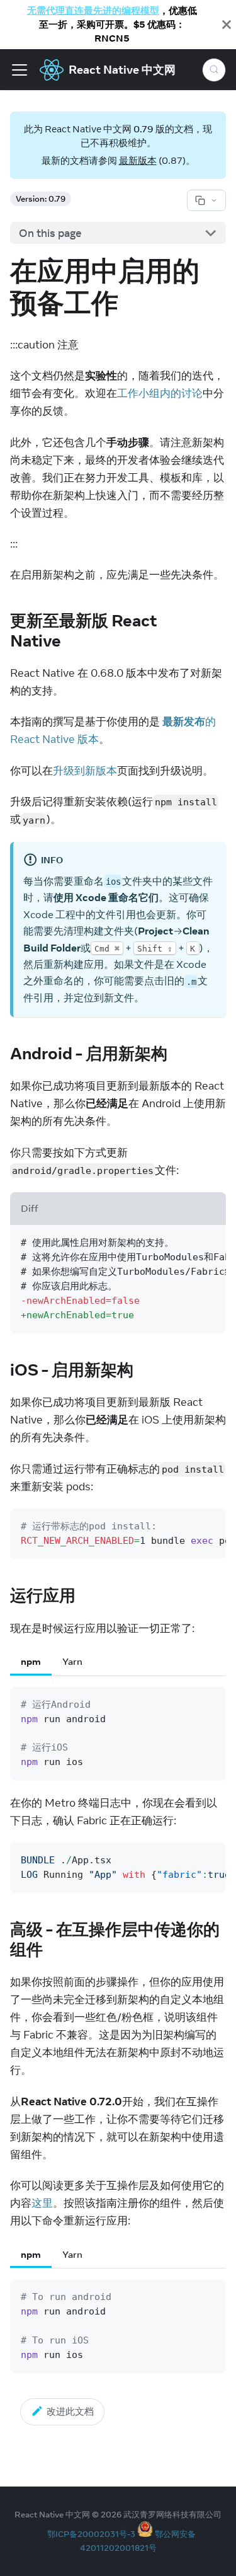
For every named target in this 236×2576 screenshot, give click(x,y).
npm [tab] (31, 1661)
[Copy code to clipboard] (210, 1241)
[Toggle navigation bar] (20, 70)
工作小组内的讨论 (160, 393)
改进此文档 (70, 2411)
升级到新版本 (85, 771)
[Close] (227, 25)
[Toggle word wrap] (185, 1241)
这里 (42, 2203)
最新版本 (138, 160)
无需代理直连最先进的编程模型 (93, 10)
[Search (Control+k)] (214, 70)
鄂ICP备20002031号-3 (91, 2534)
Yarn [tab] (72, 1661)
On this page (50, 233)
